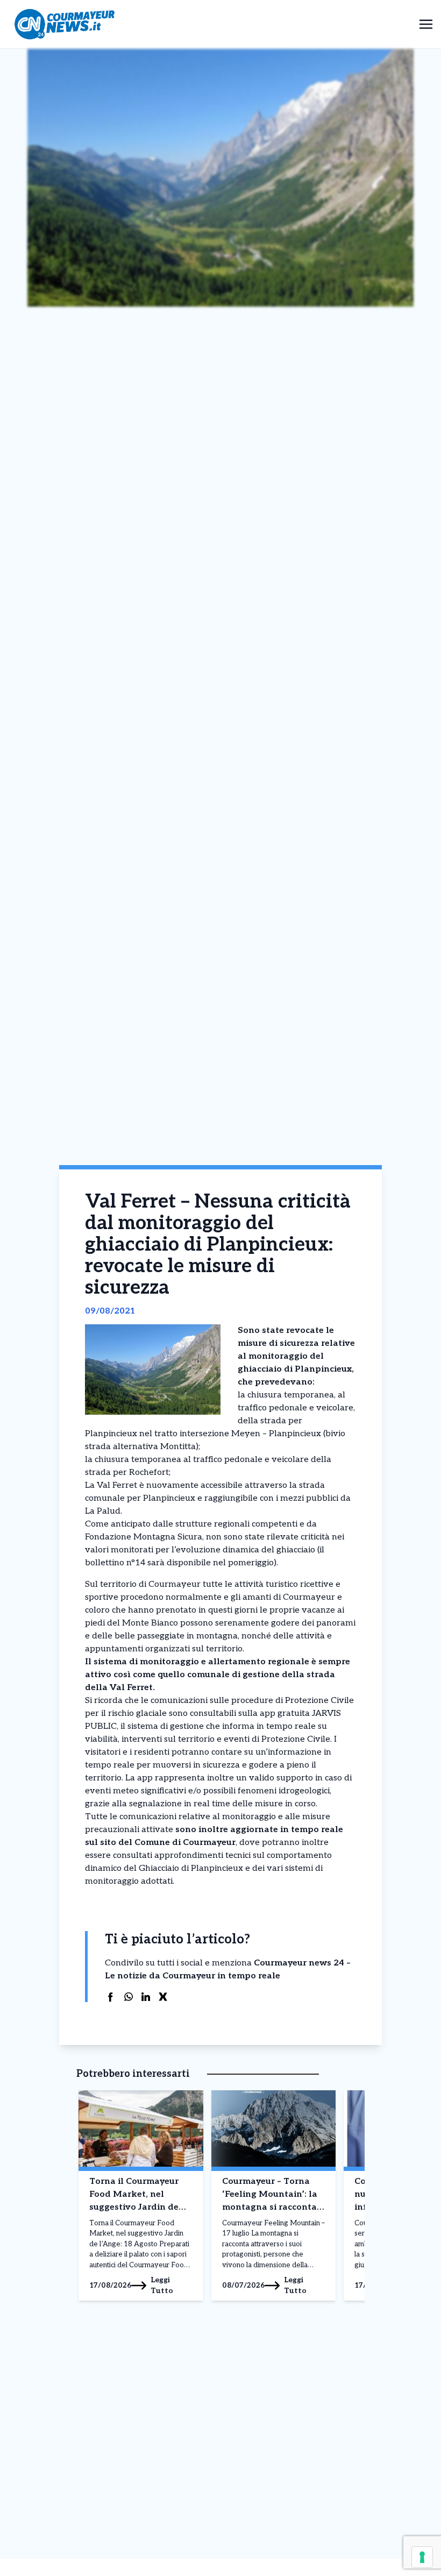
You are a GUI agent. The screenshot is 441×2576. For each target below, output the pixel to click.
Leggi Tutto (162, 2285)
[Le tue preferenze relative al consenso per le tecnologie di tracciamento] (422, 2557)
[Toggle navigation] (426, 24)
